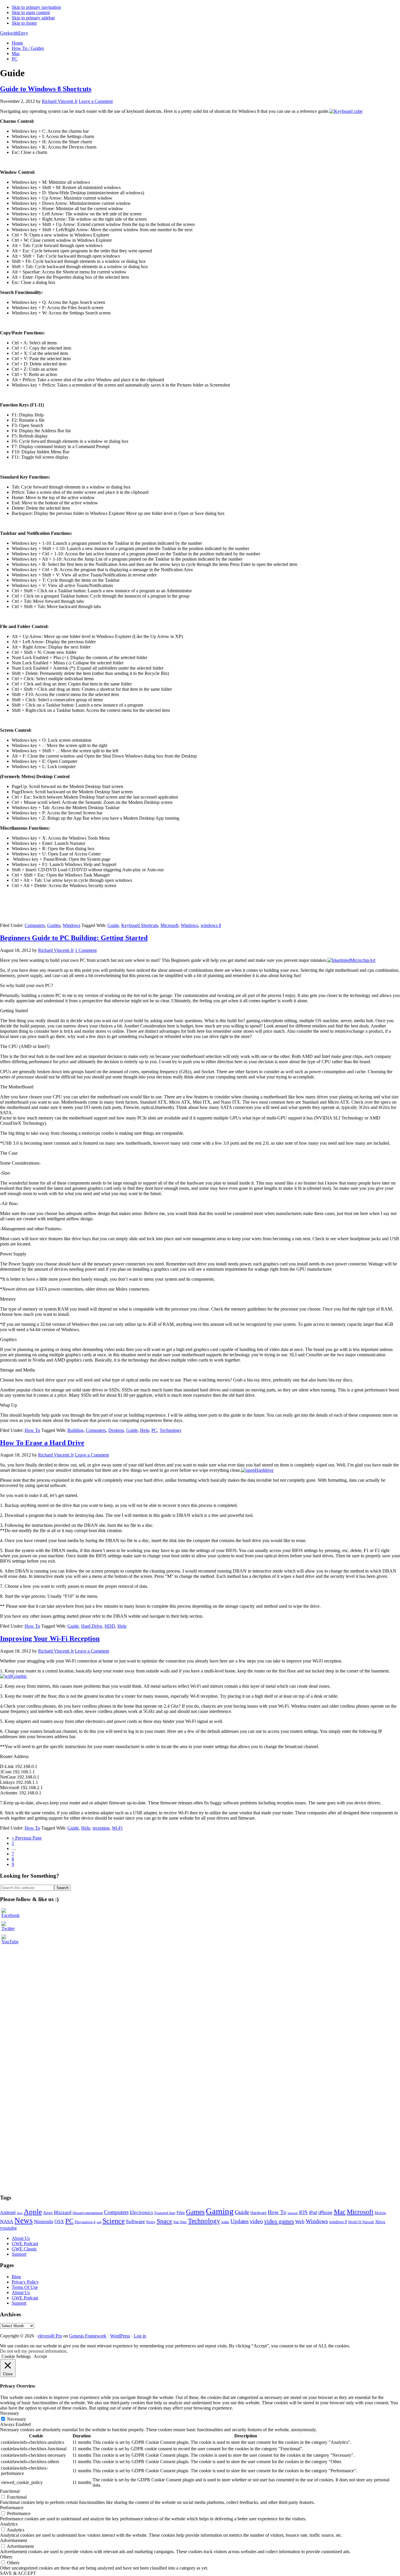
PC (154, 1430)
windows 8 (211, 925)
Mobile (380, 2213)
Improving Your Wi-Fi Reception (50, 1639)
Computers (35, 925)
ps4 (99, 2222)
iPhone (325, 2212)
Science (114, 2221)
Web (300, 2222)
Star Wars (180, 2222)
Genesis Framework (88, 2336)
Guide (113, 925)
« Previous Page (27, 1838)
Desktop (116, 1430)
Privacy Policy (25, 2282)
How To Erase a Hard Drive (42, 1443)
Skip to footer (24, 23)
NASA (7, 2222)
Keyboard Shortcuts (140, 925)
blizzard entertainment (88, 2213)
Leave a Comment (96, 101)
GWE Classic (24, 2249)
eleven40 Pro (50, 2336)
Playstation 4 (85, 2222)
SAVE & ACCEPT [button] (18, 2573)
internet (293, 2213)
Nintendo (44, 2222)
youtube (8, 2228)
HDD (110, 1626)
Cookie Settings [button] (16, 2356)
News (24, 2221)
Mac (340, 2212)
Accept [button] (40, 2356)
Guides (54, 925)
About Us (21, 2238)
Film (181, 2213)
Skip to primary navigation (36, 7)
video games (279, 2221)
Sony (151, 2222)
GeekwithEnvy (14, 33)
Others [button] (6, 2557)
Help (145, 1430)
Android (8, 2212)
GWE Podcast (25, 2244)
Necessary (17, 2419)
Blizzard (63, 2212)
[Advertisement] (44, 1960)
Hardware (258, 2213)
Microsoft (169, 925)
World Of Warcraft (361, 2222)
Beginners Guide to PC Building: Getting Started (74, 938)
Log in (140, 2336)
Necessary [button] (10, 2413)
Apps (48, 2213)
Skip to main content (31, 12)
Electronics (141, 2212)
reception (101, 1828)
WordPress (120, 2336)
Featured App (165, 2213)
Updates (240, 2221)
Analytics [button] (9, 2524)
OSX (59, 2222)
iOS (303, 2212)
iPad (313, 2212)
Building (75, 1430)
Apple (33, 2212)
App (20, 2213)
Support (19, 2254)
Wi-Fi (117, 1828)
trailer (225, 2222)
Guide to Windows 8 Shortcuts (46, 89)
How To (32, 1430)
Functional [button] (10, 2491)
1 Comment (86, 950)
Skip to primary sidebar (33, 18)
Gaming (220, 2211)
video (256, 2221)
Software (135, 2221)
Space (164, 2221)
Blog (16, 2277)
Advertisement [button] (13, 2540)
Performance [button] (12, 2508)
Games (195, 2212)
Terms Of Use (25, 2287)
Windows (71, 925)
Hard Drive (92, 1626)
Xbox (380, 2222)
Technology (171, 1430)
